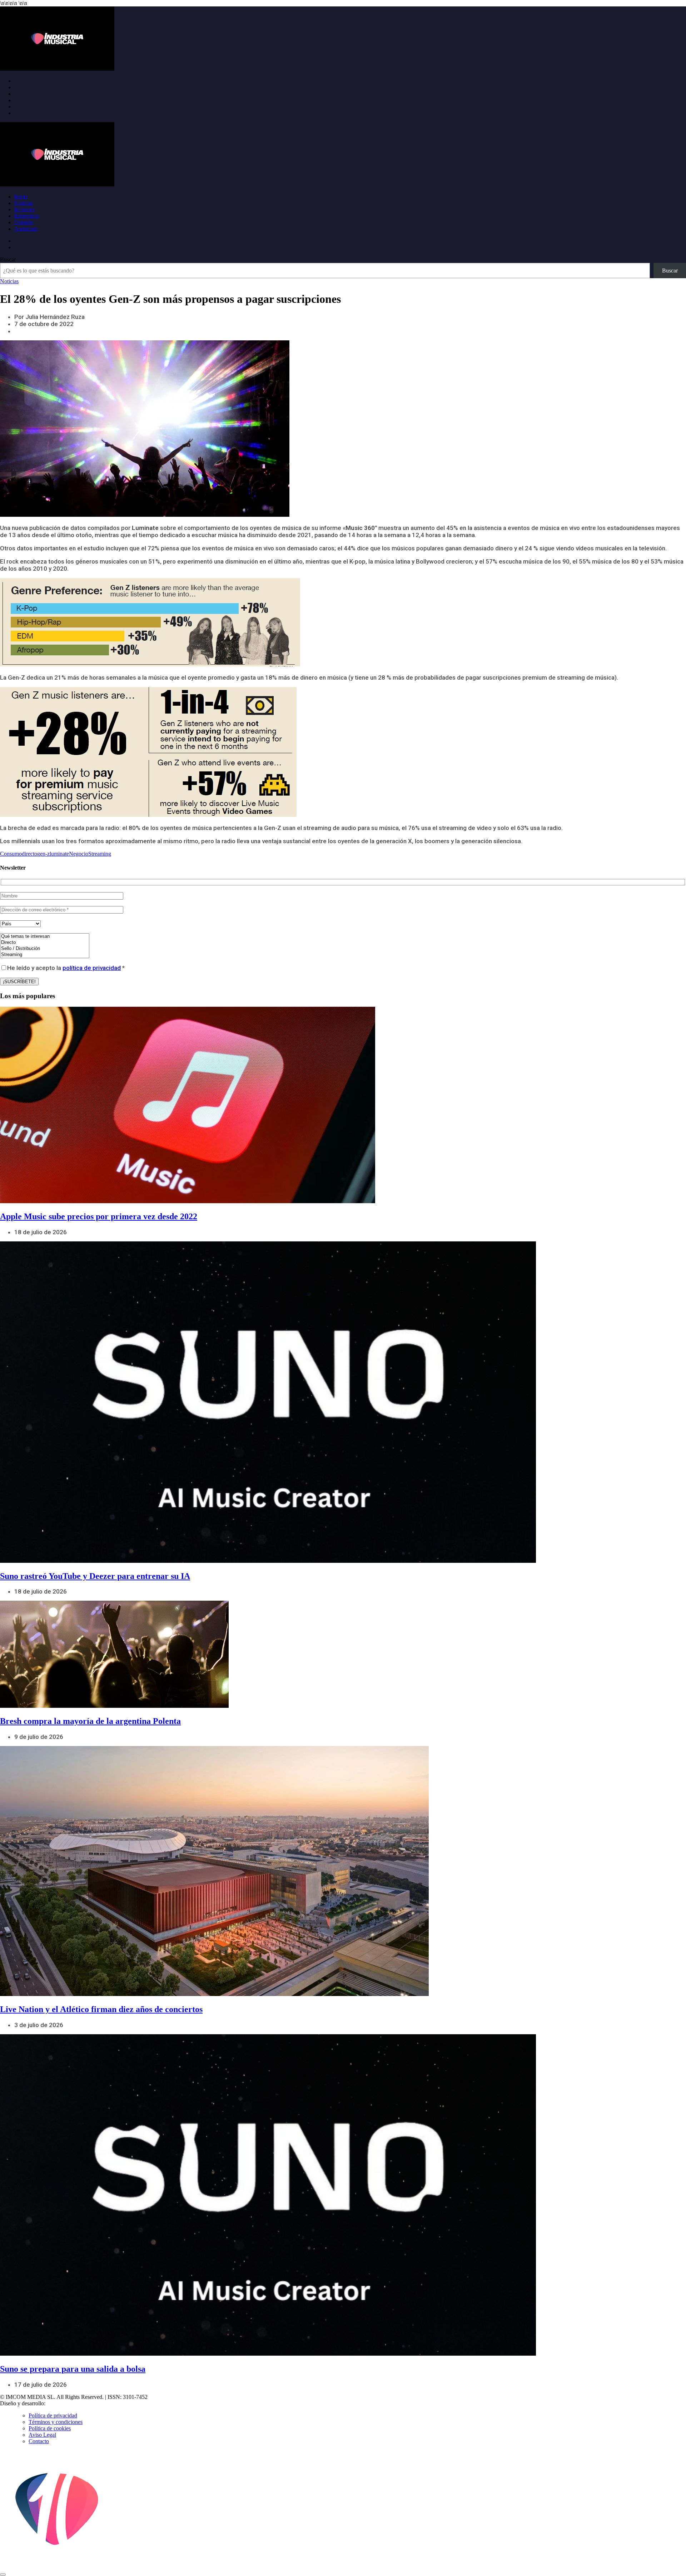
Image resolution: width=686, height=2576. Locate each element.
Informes (24, 209)
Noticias (24, 203)
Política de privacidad (53, 2415)
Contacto (39, 2441)
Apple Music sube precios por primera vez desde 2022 (99, 1216)
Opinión (24, 222)
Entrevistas (27, 216)
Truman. (58, 2403)
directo (29, 854)
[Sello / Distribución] (45, 949)
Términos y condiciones (56, 2422)
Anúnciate (26, 229)
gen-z (43, 854)
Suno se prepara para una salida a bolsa (73, 2369)
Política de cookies (50, 2428)
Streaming (100, 854)
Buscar (8, 259)
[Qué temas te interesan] (45, 937)
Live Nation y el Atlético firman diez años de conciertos (101, 2009)
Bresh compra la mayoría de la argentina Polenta (90, 1721)
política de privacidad (92, 968)
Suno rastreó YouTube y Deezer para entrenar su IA (95, 1576)
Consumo (11, 854)
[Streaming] (45, 955)
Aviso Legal (42, 2435)
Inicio (21, 197)
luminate (59, 854)
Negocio (79, 854)
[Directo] (45, 943)
